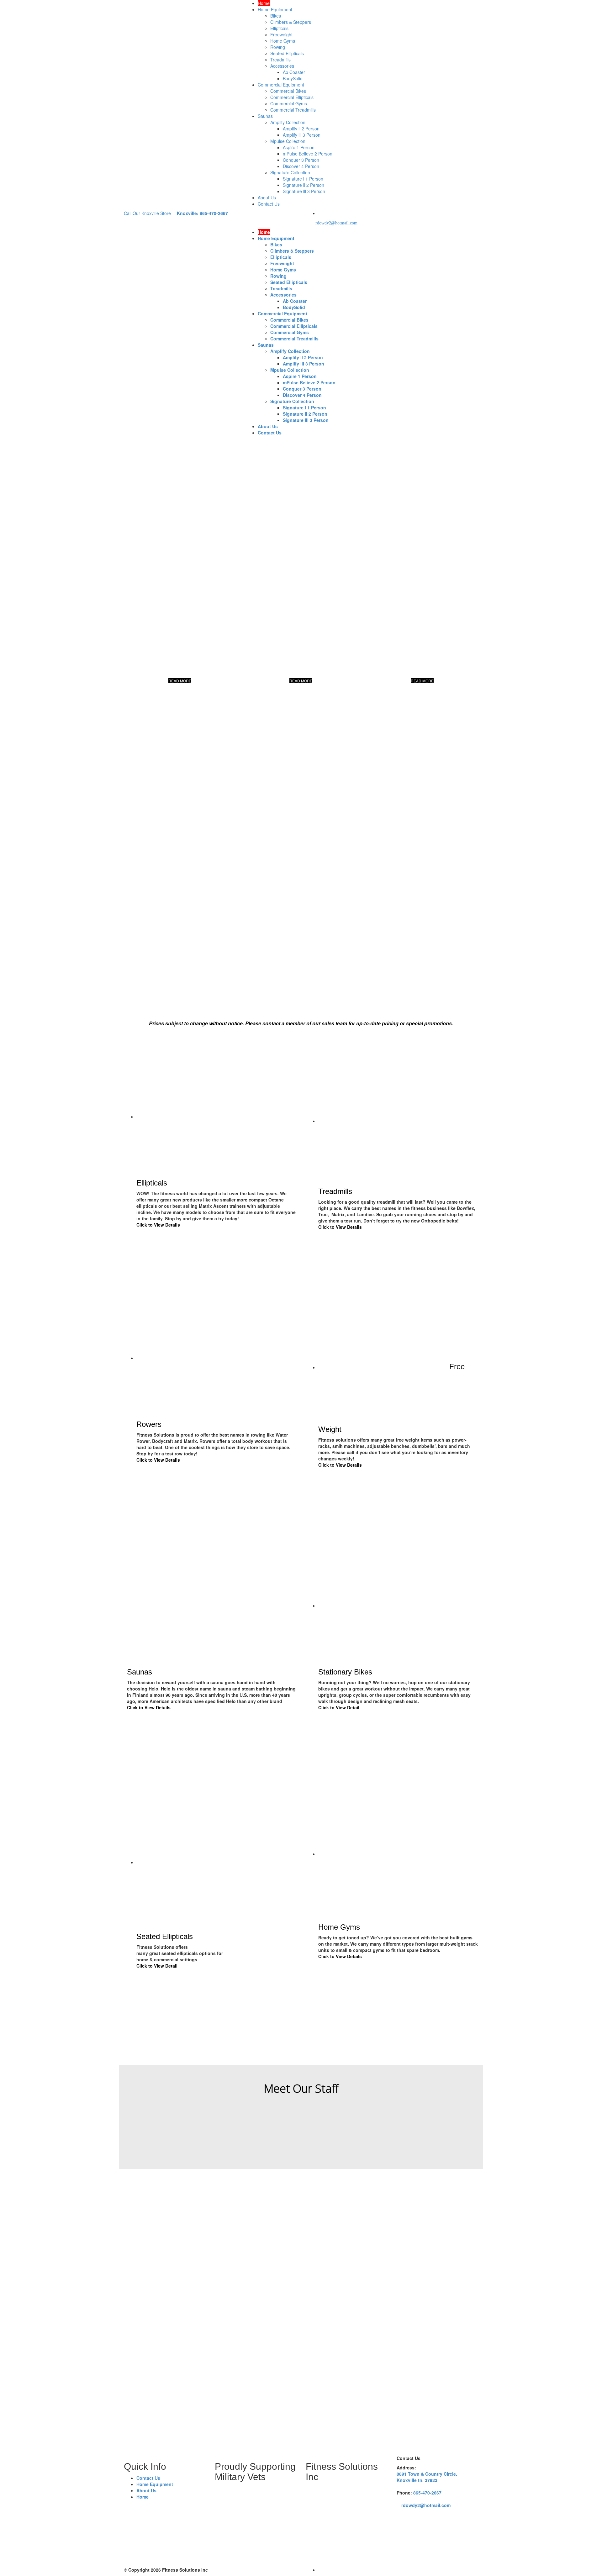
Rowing (278, 47)
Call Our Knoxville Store (147, 213)
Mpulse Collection (288, 141)
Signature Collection (290, 172)
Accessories (282, 66)
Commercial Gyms (289, 103)
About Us (267, 197)
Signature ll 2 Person (304, 185)
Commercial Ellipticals (292, 97)
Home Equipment (275, 9)
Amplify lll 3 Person (302, 135)
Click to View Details (158, 1225)
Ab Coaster (294, 72)
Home (264, 3)
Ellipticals (279, 28)
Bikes (276, 16)
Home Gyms (283, 41)
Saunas (265, 116)
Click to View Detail (339, 1707)
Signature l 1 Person (303, 179)
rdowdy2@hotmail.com (336, 223)
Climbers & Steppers (291, 22)
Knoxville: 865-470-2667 (202, 213)
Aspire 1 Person (299, 147)
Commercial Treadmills (293, 110)
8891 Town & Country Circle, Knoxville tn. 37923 (427, 2477)
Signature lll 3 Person (304, 191)
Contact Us (269, 204)
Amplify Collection (288, 122)
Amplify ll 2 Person (301, 129)
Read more (135, 2148)
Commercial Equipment (281, 85)
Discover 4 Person (301, 166)
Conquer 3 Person (301, 160)
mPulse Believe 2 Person (308, 154)
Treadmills (280, 60)
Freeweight (281, 34)
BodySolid (293, 78)
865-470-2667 (427, 2493)
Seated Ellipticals (287, 53)
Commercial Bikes (288, 91)
